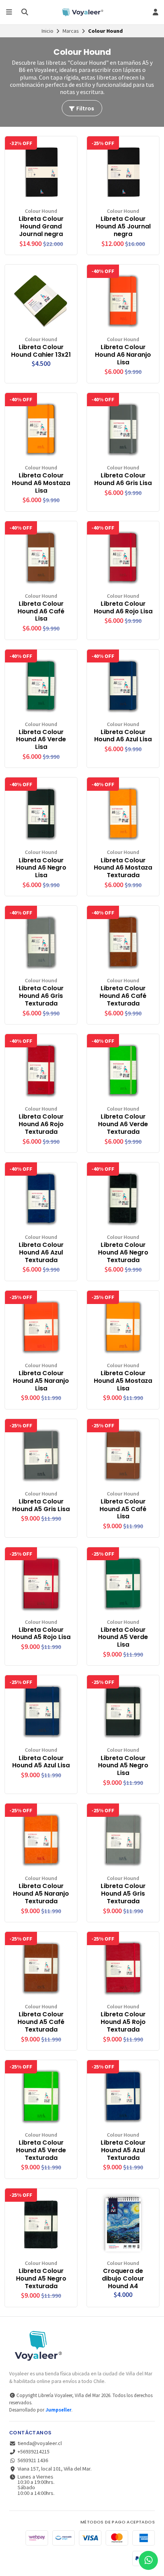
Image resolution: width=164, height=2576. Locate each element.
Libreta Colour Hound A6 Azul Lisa (123, 736)
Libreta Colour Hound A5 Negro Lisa (123, 1766)
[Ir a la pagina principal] (82, 12)
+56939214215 (34, 2452)
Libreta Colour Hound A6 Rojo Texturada (41, 1124)
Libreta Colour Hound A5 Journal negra (123, 226)
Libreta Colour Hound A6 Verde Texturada (123, 1124)
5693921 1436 (33, 2460)
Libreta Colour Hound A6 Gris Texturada (41, 996)
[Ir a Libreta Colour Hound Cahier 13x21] (41, 301)
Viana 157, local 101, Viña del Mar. (55, 2469)
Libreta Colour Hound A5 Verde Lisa (123, 1637)
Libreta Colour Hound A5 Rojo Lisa (41, 1634)
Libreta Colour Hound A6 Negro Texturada (123, 1252)
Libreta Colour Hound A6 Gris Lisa (123, 479)
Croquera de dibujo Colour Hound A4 (123, 2278)
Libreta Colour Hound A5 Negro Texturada (41, 2278)
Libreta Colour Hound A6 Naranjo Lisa (123, 355)
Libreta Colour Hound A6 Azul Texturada (41, 1252)
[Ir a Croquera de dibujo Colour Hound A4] (123, 2224)
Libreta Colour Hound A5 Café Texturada (41, 2022)
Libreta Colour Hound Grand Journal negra (41, 226)
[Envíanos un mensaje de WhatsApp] (148, 2560)
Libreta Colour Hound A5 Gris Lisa (41, 1505)
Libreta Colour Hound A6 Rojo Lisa (123, 608)
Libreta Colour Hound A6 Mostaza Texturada (123, 868)
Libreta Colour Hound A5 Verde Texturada (41, 2150)
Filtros (85, 109)
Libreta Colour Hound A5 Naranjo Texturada (41, 1894)
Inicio (47, 31)
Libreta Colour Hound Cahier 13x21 (41, 351)
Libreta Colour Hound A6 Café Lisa (41, 611)
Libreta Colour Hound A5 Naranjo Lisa (41, 1381)
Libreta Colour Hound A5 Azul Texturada (123, 2150)
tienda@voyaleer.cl (40, 2443)
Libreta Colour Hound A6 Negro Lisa (41, 868)
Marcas (71, 31)
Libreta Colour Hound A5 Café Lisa (123, 1509)
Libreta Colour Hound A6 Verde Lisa (41, 740)
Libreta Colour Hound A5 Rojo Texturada (123, 2022)
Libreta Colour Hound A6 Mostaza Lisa (41, 483)
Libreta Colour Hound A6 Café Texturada (123, 996)
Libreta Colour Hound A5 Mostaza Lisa (123, 1381)
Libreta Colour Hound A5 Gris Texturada (123, 1894)
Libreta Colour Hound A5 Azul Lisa (41, 1762)
